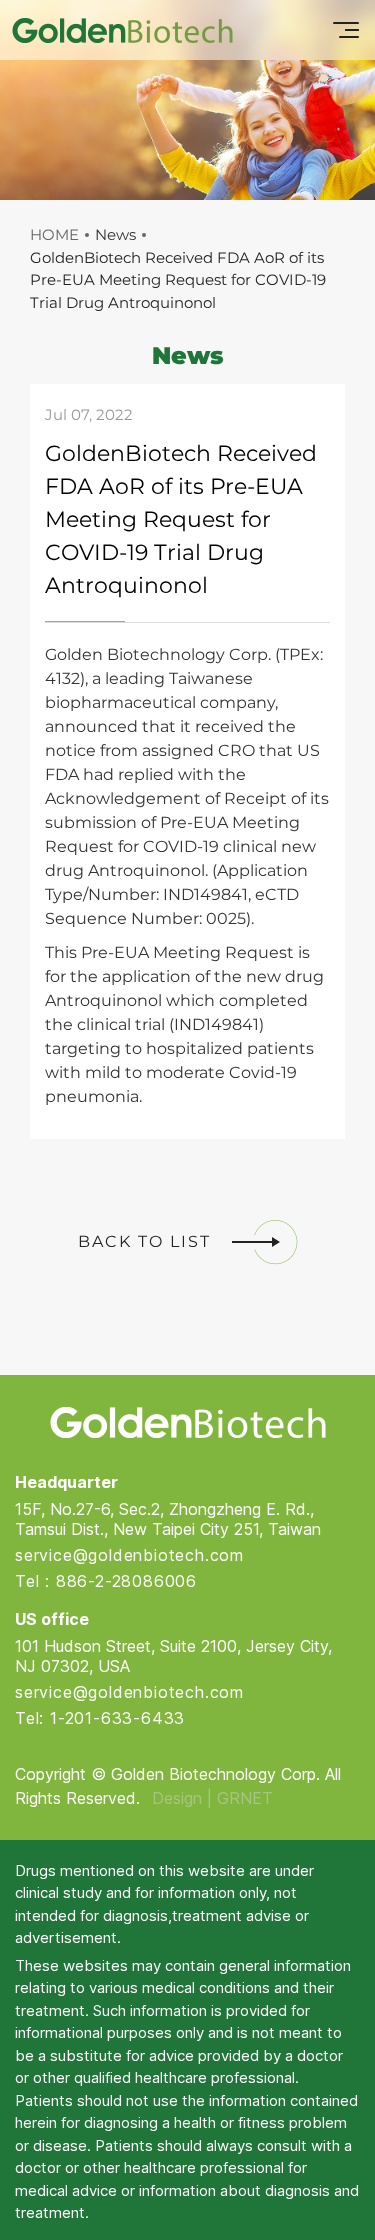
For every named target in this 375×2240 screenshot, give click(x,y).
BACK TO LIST (144, 1241)
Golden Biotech (187, 1422)
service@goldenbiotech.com (129, 1555)
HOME (54, 234)
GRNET (245, 1798)
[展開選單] (346, 30)
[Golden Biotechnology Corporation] (122, 30)
